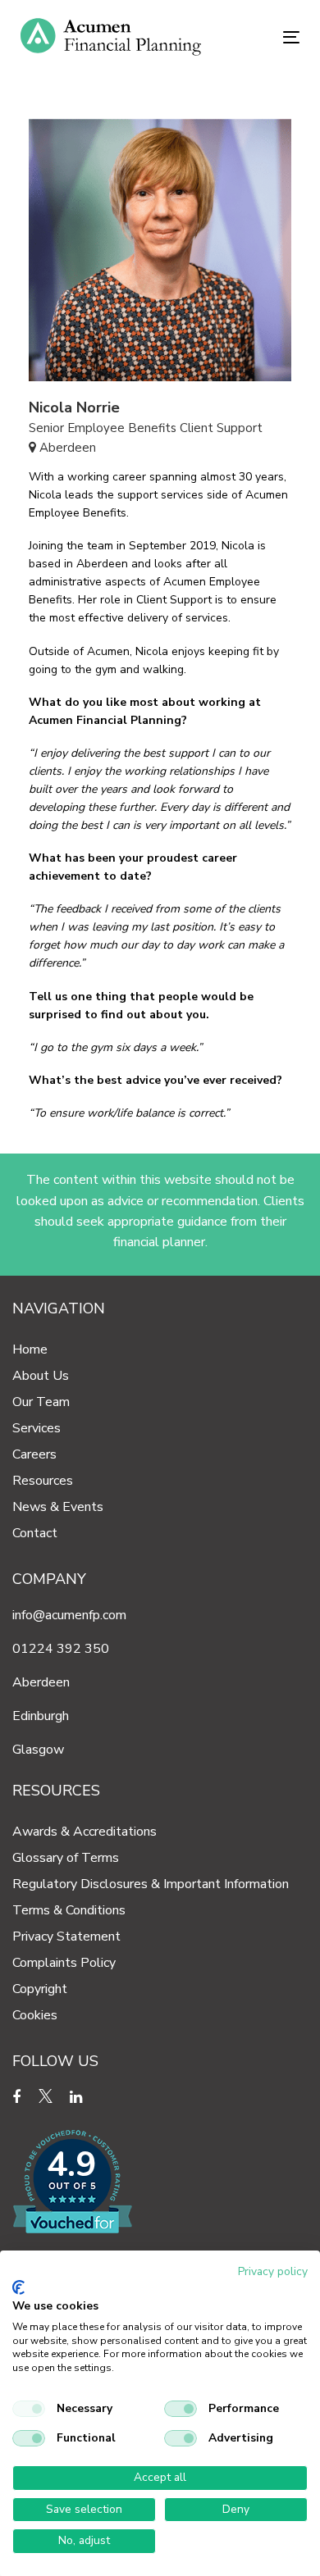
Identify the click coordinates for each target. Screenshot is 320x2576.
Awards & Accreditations (85, 1832)
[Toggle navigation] (253, 37)
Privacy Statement (66, 1937)
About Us (41, 1376)
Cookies (35, 2015)
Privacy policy (273, 2271)
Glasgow (38, 1750)
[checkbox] (29, 2409)
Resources (43, 1481)
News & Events (58, 1507)
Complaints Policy (64, 1963)
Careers (34, 1454)
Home (30, 1349)
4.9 (71, 2165)
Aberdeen (41, 1682)
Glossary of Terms (66, 1858)
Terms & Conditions (69, 1910)
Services (37, 1428)
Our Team (41, 1402)
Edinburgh (41, 1716)
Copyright (40, 1989)
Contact (35, 1533)
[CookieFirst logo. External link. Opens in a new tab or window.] (18, 2287)
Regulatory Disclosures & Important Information (151, 1884)
